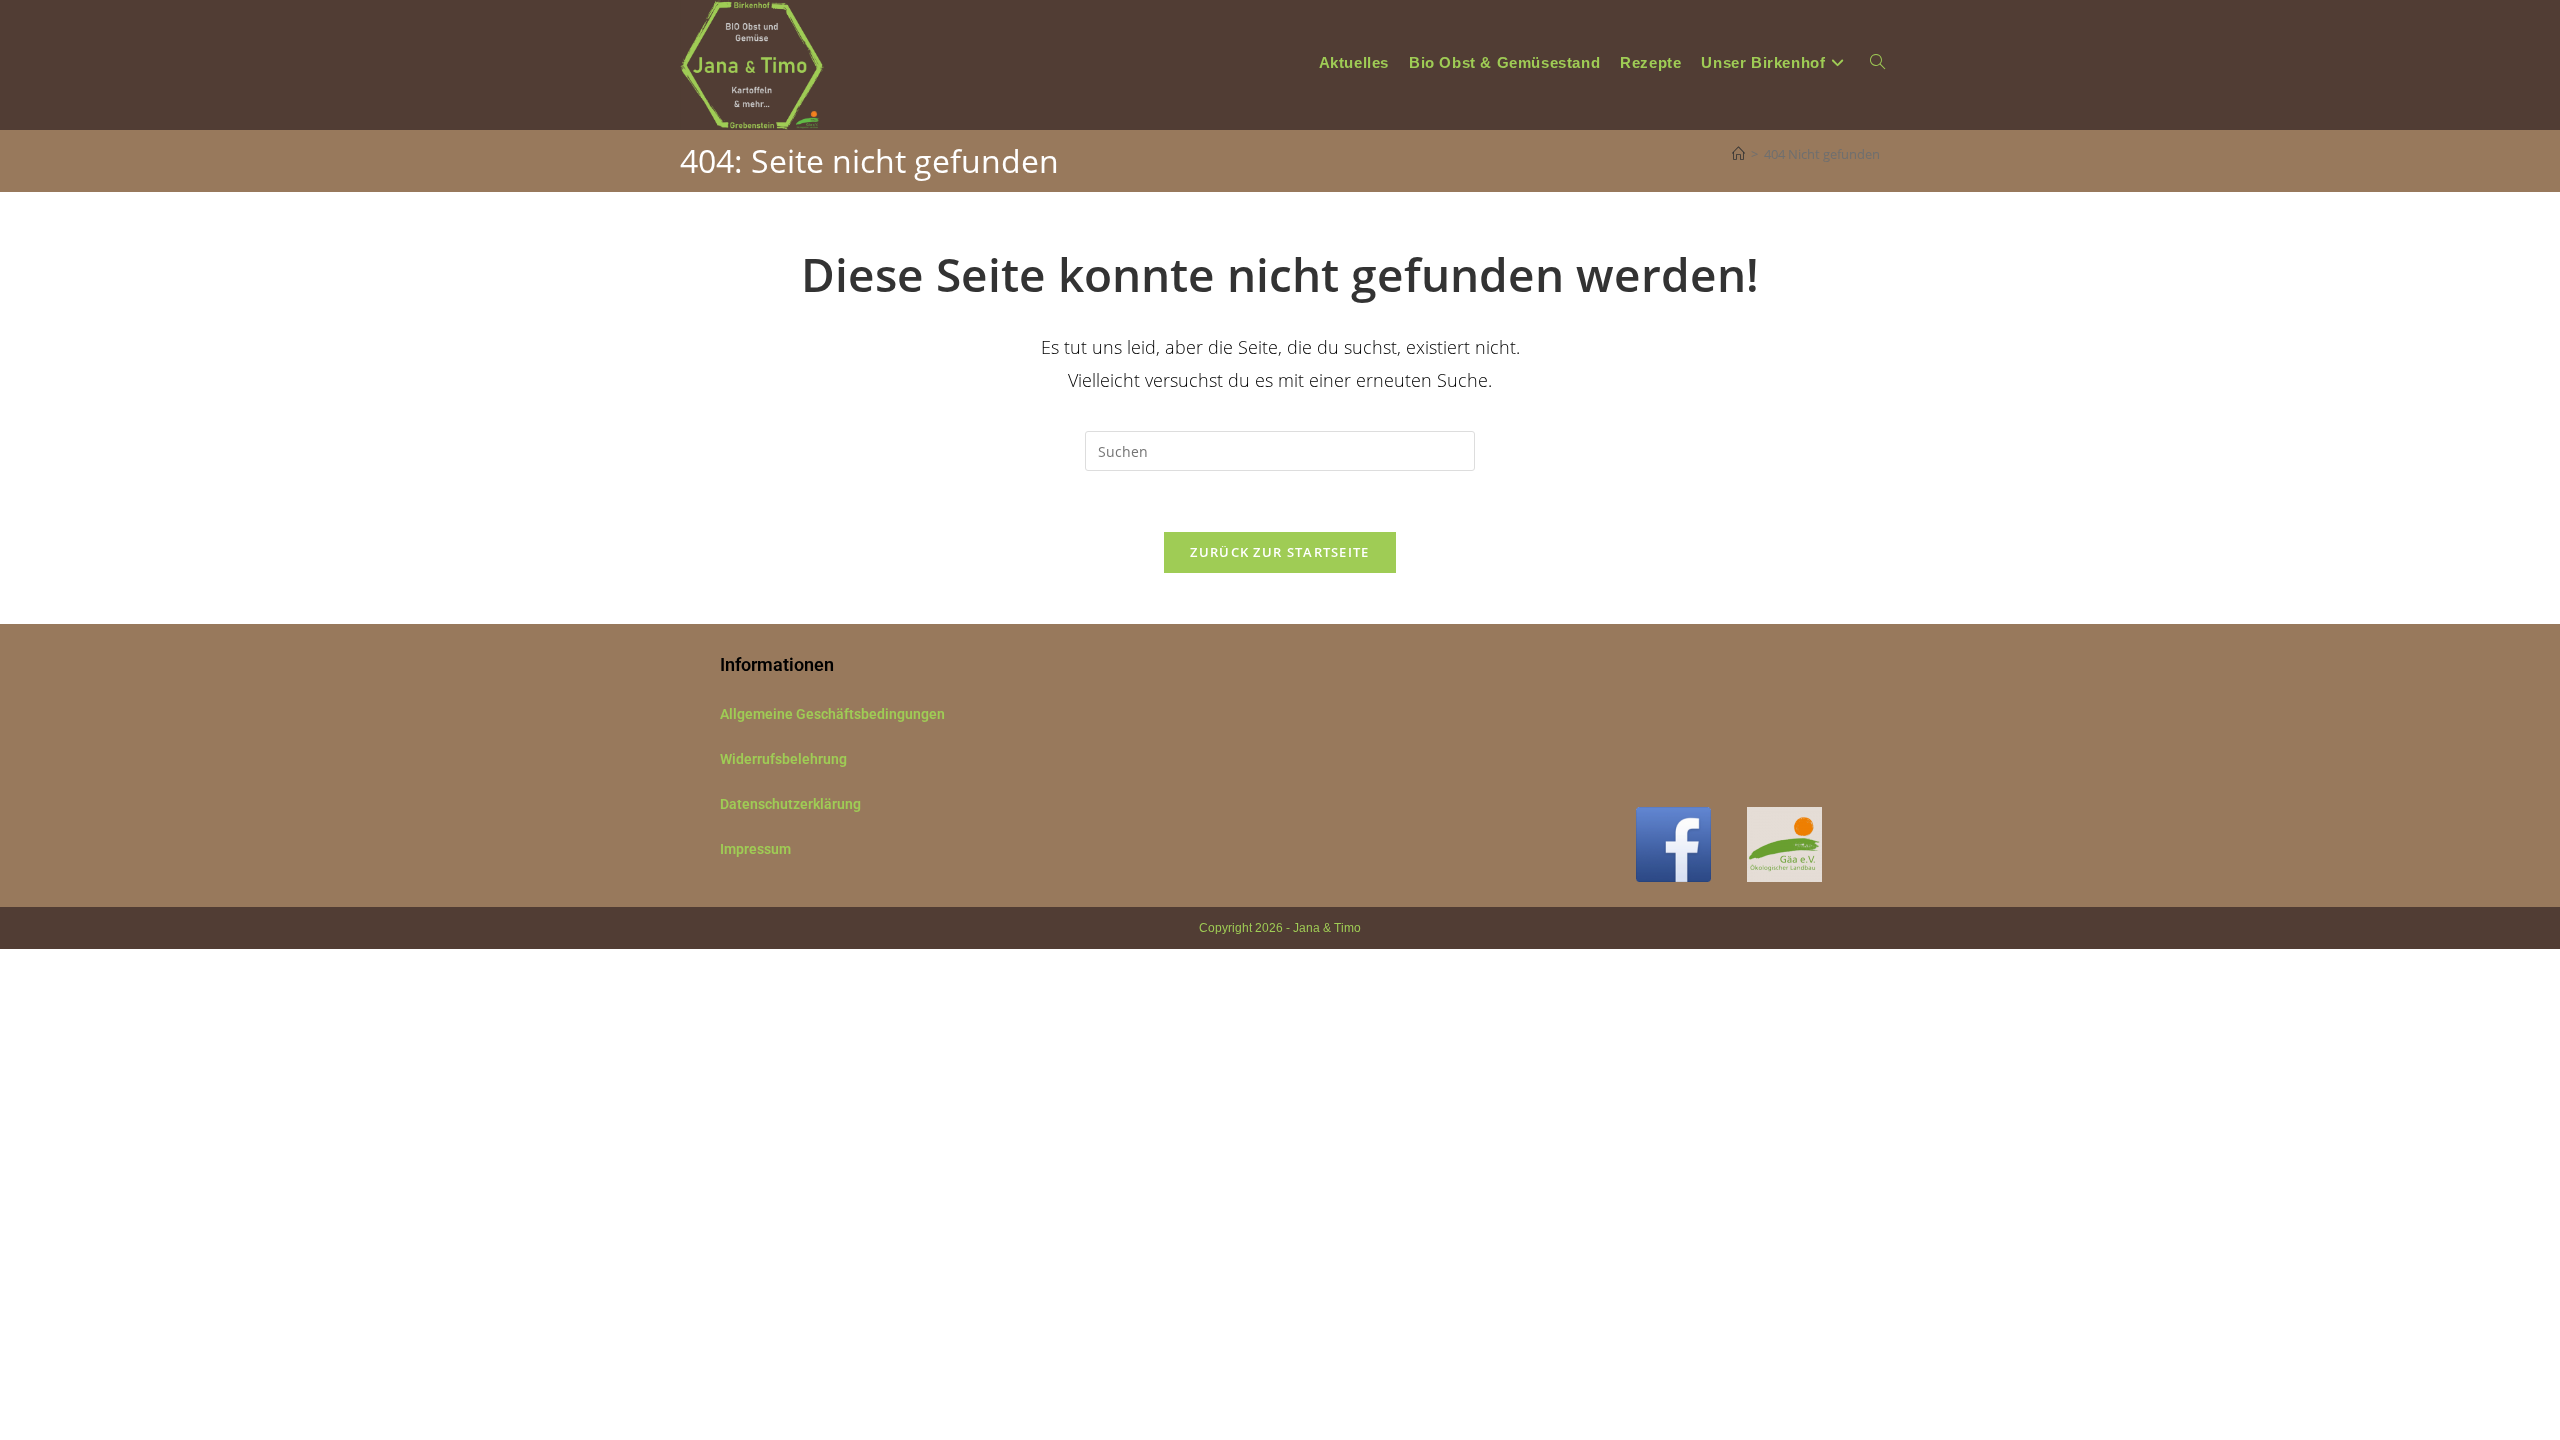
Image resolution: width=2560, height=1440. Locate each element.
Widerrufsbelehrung (783, 759)
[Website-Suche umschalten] (1877, 62)
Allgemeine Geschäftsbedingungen (832, 714)
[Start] (1738, 154)
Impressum (755, 849)
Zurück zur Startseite (1279, 552)
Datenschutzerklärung (790, 804)
